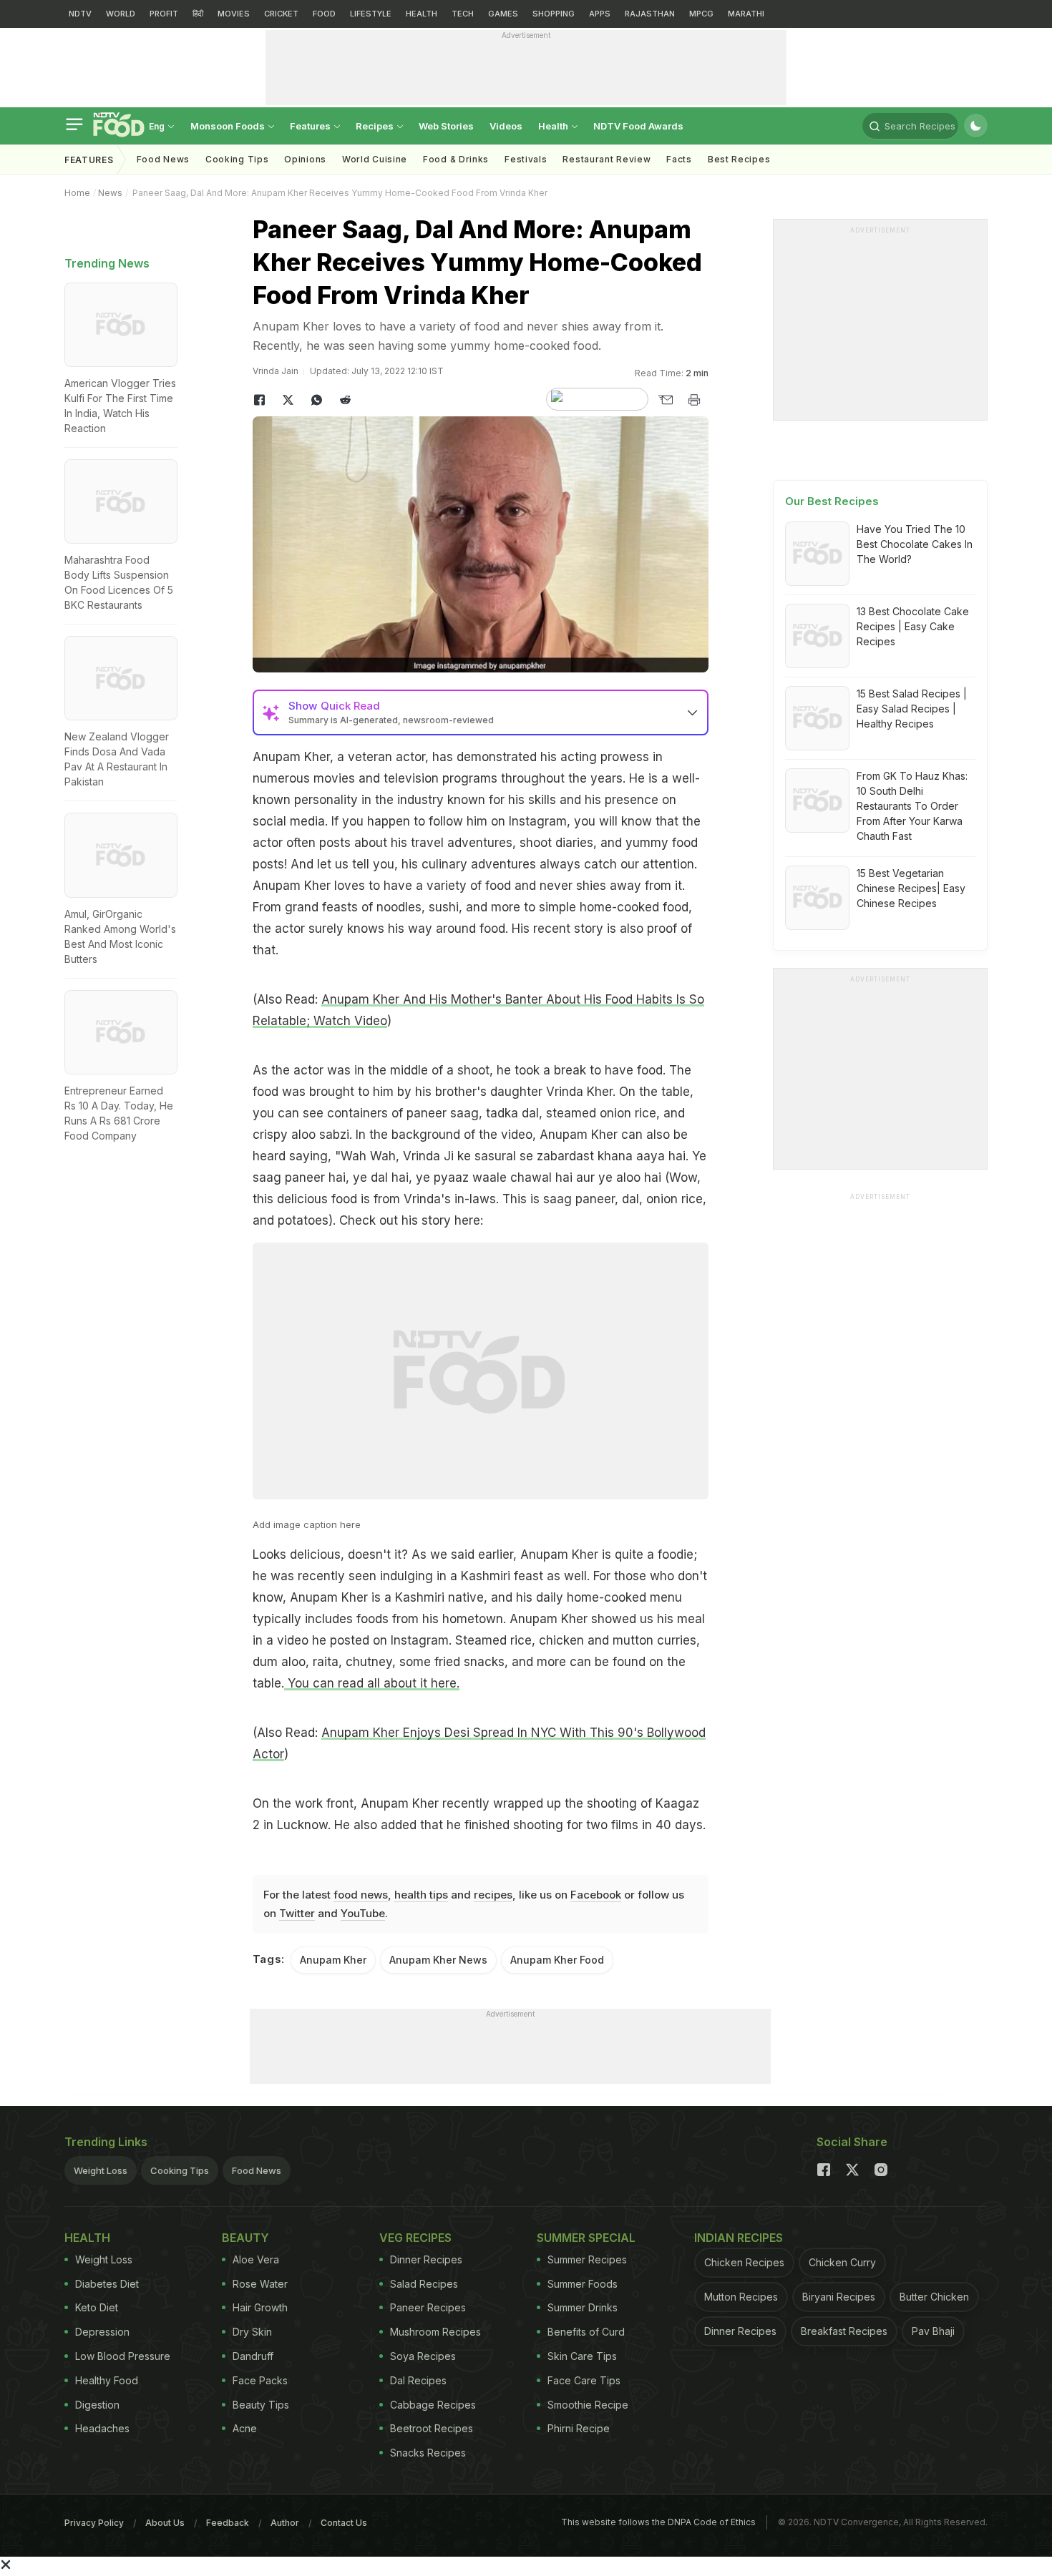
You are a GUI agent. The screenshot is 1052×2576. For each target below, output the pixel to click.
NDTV (80, 14)
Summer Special (586, 2238)
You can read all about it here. (372, 1683)
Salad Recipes (424, 2284)
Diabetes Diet (107, 2284)
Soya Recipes (423, 2356)
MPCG (701, 14)
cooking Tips (237, 159)
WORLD (121, 14)
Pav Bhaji (933, 2331)
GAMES (503, 14)
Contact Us (344, 2523)
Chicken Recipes (744, 2262)
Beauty (245, 2238)
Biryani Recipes (839, 2297)
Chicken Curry (842, 2262)
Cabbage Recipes (433, 2405)
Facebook (596, 1895)
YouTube (363, 1913)
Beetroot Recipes (432, 2428)
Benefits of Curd (586, 2332)
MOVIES (234, 14)
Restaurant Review (607, 159)
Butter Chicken (934, 2297)
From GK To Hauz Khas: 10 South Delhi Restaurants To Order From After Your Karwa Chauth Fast (912, 806)
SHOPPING (554, 14)
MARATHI (746, 14)
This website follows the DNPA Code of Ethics (658, 2522)
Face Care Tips (584, 2380)
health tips (421, 1895)
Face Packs (260, 2380)
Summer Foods (583, 2284)
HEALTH (422, 14)
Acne (245, 2428)
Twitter (297, 1913)
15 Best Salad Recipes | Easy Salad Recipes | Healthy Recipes (912, 709)
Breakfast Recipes (844, 2331)
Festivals (526, 159)
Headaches (102, 2428)
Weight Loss (101, 2170)
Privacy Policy (94, 2523)
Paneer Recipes (428, 2307)
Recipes (376, 126)
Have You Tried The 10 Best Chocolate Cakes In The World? (915, 544)
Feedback (228, 2523)
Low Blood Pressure (123, 2356)
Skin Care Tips (582, 2356)
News (110, 193)
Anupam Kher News (438, 1960)
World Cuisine (375, 159)
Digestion (97, 2405)
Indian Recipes (739, 2238)
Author (285, 2523)
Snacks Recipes (428, 2453)
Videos (506, 126)
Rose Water (260, 2284)
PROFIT (164, 14)
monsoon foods (229, 126)
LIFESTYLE (371, 14)
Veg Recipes (415, 2238)
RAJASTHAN (650, 14)
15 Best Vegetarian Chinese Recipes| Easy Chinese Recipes (911, 888)
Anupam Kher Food (557, 1960)
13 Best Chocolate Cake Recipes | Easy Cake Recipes (913, 626)
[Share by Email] (666, 400)
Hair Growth (260, 2307)
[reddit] (346, 400)
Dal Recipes (418, 2380)
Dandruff (253, 2356)
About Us (165, 2523)
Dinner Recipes (426, 2259)
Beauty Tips (261, 2405)
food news (361, 1895)
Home (77, 193)
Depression (102, 2332)
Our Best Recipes (832, 501)
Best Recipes (739, 159)
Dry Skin (252, 2332)
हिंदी (198, 14)
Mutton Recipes (741, 2297)
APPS (600, 14)
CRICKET (281, 14)
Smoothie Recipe (588, 2405)
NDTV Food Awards (638, 126)
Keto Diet (97, 2307)
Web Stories (446, 126)
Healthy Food (107, 2380)
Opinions (305, 159)
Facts (679, 159)
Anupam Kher (333, 1960)
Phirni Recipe (579, 2428)
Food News (163, 159)
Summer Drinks (583, 2307)
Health (554, 126)
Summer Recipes (587, 2259)
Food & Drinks (456, 159)
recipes (493, 1895)
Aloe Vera (256, 2259)
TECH (463, 14)
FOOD (324, 14)
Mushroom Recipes (435, 2332)
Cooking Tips (180, 2170)
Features (311, 126)
